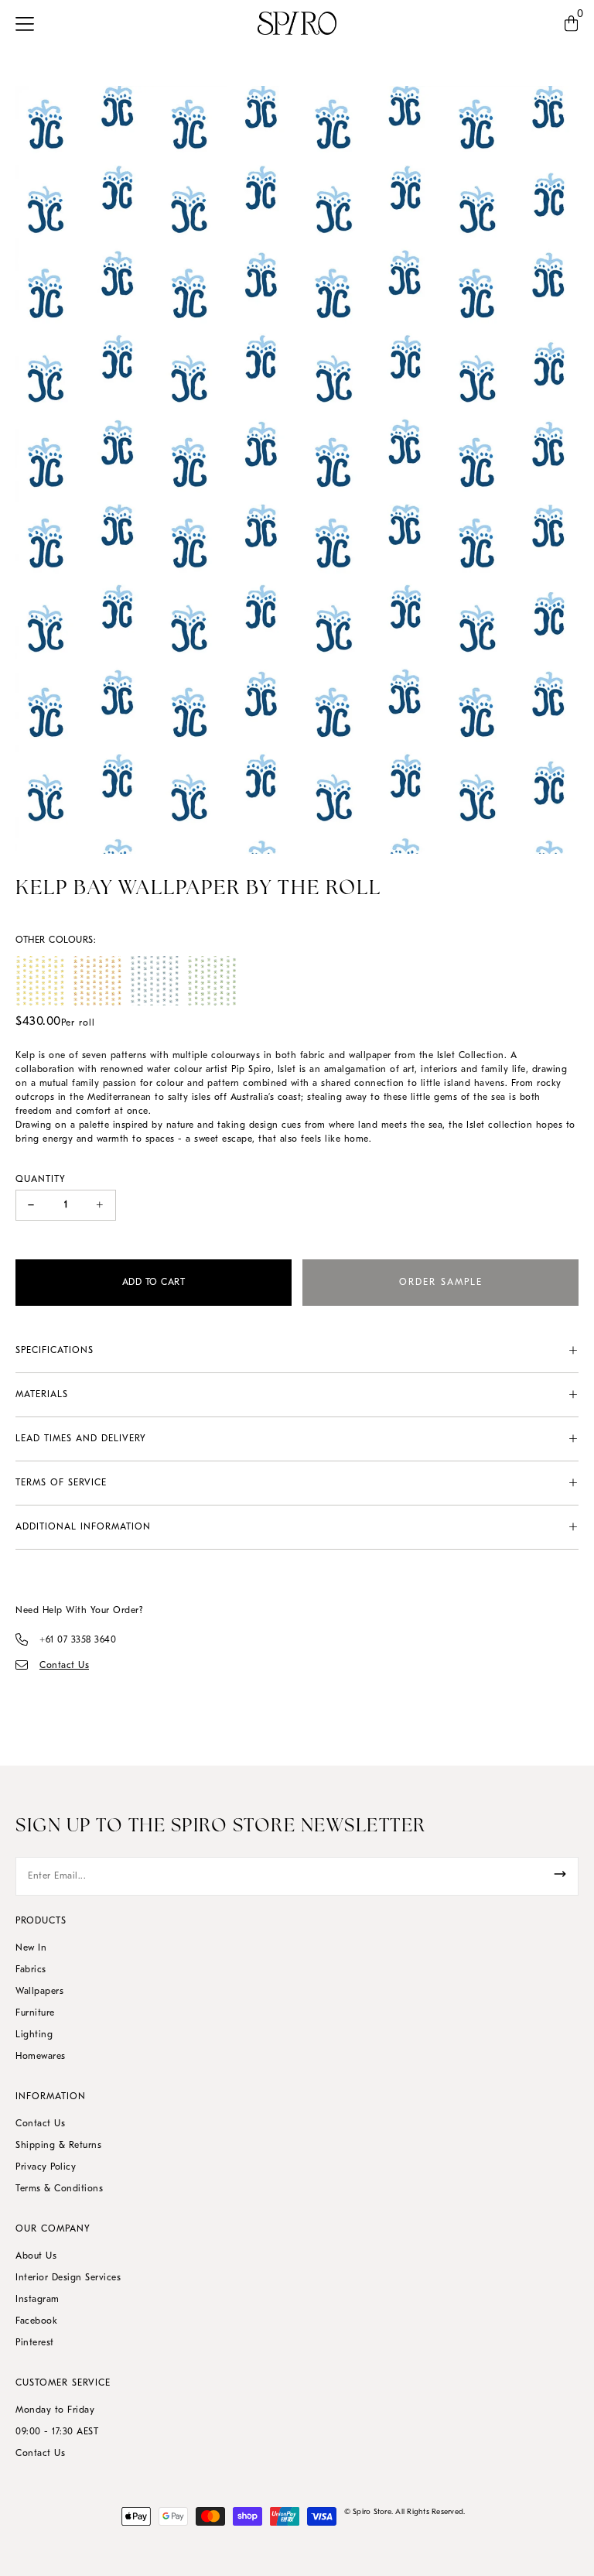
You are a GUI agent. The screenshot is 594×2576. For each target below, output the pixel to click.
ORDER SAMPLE (441, 1283)
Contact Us (40, 2124)
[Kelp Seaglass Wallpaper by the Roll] (155, 981)
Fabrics (31, 1970)
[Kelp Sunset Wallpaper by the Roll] (97, 981)
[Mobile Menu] (29, 23)
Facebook (36, 2321)
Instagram (38, 2300)
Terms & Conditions (59, 2189)
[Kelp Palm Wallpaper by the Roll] (212, 981)
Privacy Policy (46, 2167)
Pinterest (35, 2343)
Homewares (41, 2057)
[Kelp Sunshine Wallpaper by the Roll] (40, 981)
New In (31, 1948)
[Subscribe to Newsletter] (560, 1874)
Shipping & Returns (58, 2146)
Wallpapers (39, 1992)
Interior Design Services (68, 2278)
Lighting (34, 2035)
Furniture (35, 2013)
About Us (36, 2256)
